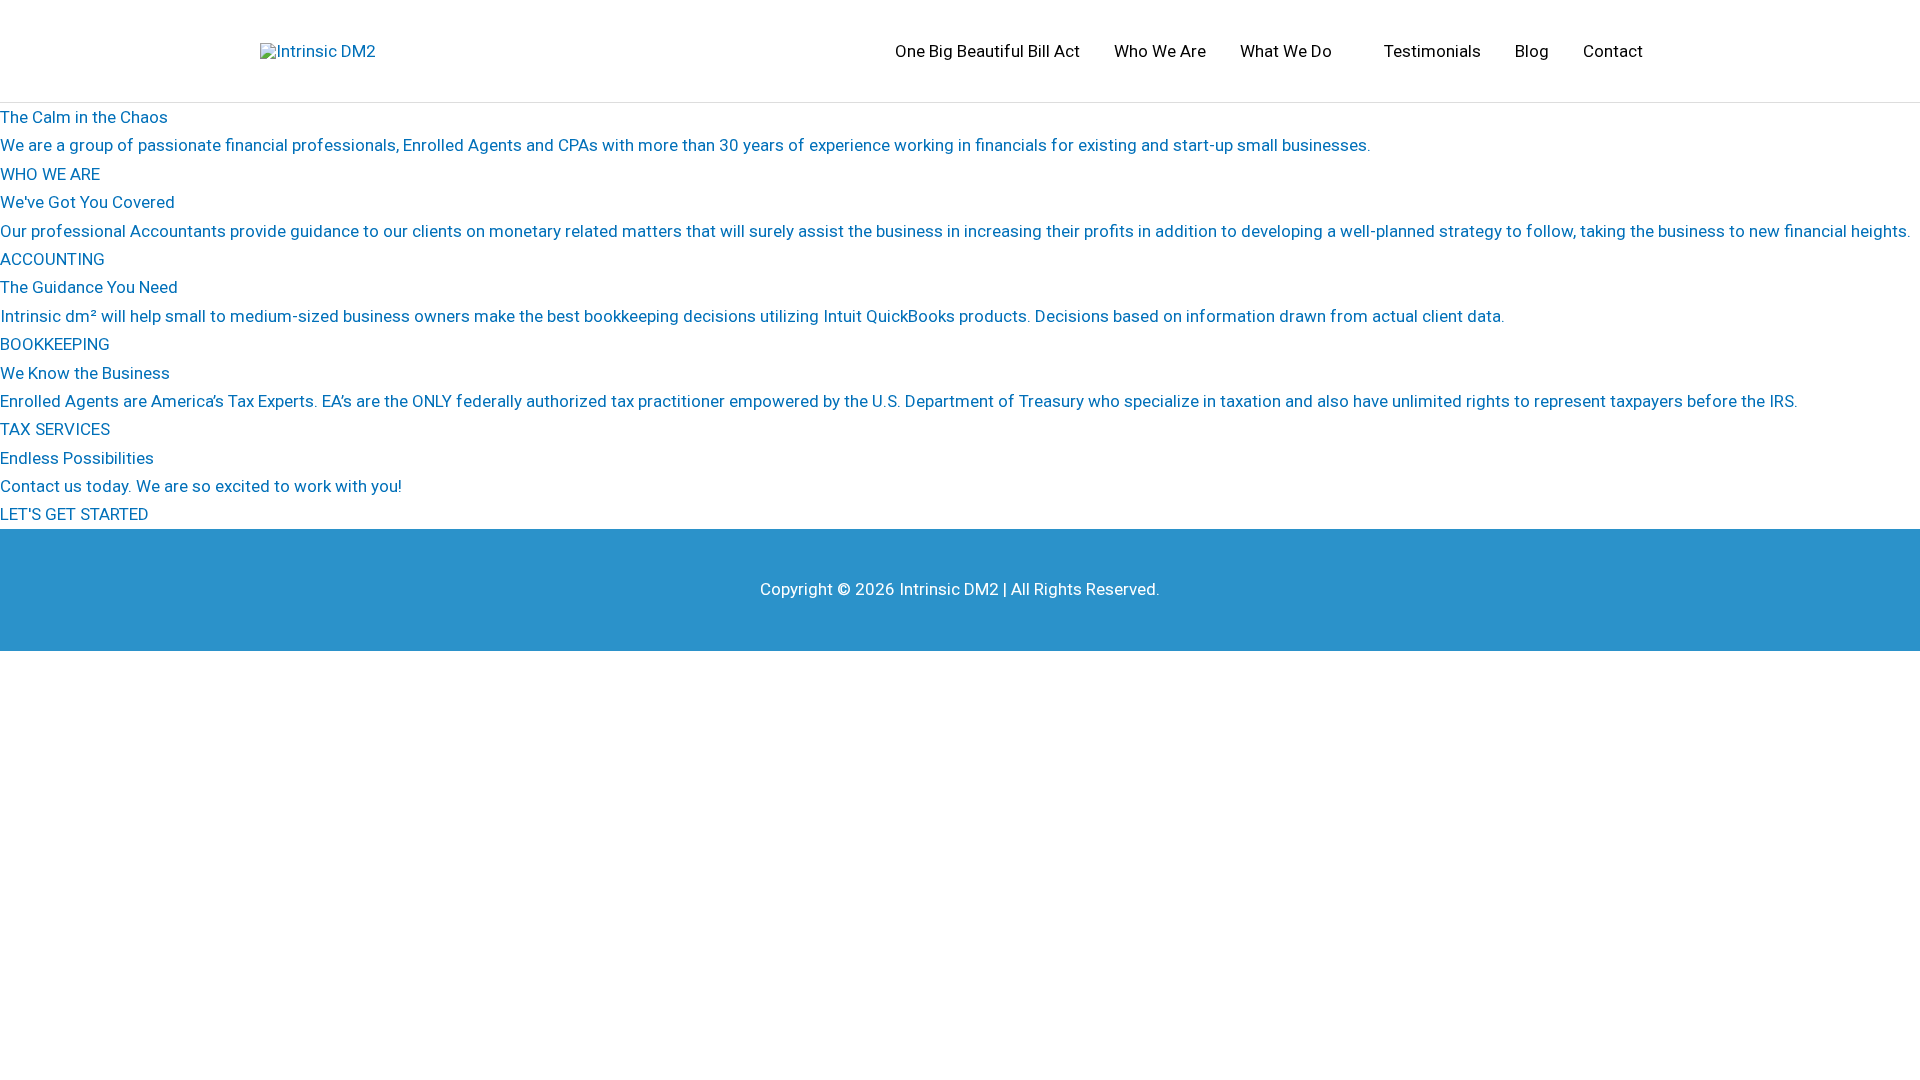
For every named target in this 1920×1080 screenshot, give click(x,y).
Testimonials (1432, 51)
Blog (1532, 51)
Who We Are (1160, 51)
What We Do (1286, 51)
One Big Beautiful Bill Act (987, 51)
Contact (1613, 51)
